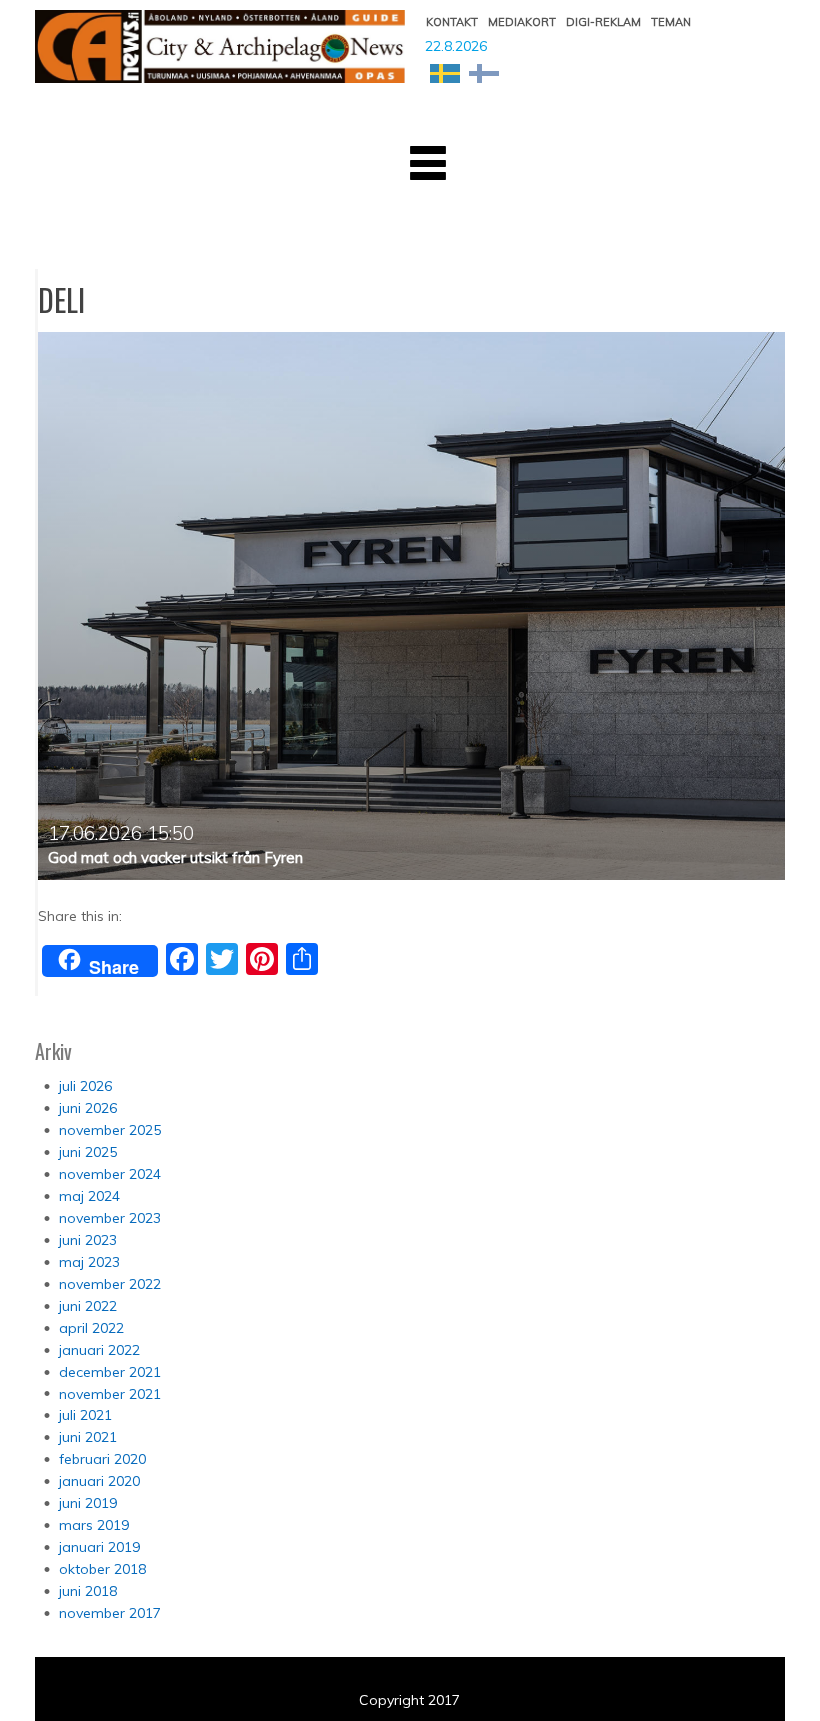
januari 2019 (99, 1547)
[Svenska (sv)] (445, 72)
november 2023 (110, 1218)
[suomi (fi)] (484, 72)
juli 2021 (85, 1415)
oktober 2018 (102, 1569)
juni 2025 (88, 1152)
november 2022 (110, 1284)
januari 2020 (99, 1481)
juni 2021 (88, 1437)
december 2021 (110, 1372)
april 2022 (91, 1328)
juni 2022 (88, 1306)
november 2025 (110, 1130)
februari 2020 (102, 1459)
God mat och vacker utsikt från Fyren (175, 857)
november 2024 (110, 1174)
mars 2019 (94, 1525)
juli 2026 (85, 1086)
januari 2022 (99, 1350)
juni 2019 (88, 1503)
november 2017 (110, 1613)
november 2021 (110, 1394)
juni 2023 (88, 1240)
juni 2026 (88, 1108)
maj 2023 (89, 1262)
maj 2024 (89, 1196)
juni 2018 (88, 1591)
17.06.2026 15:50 (121, 833)
